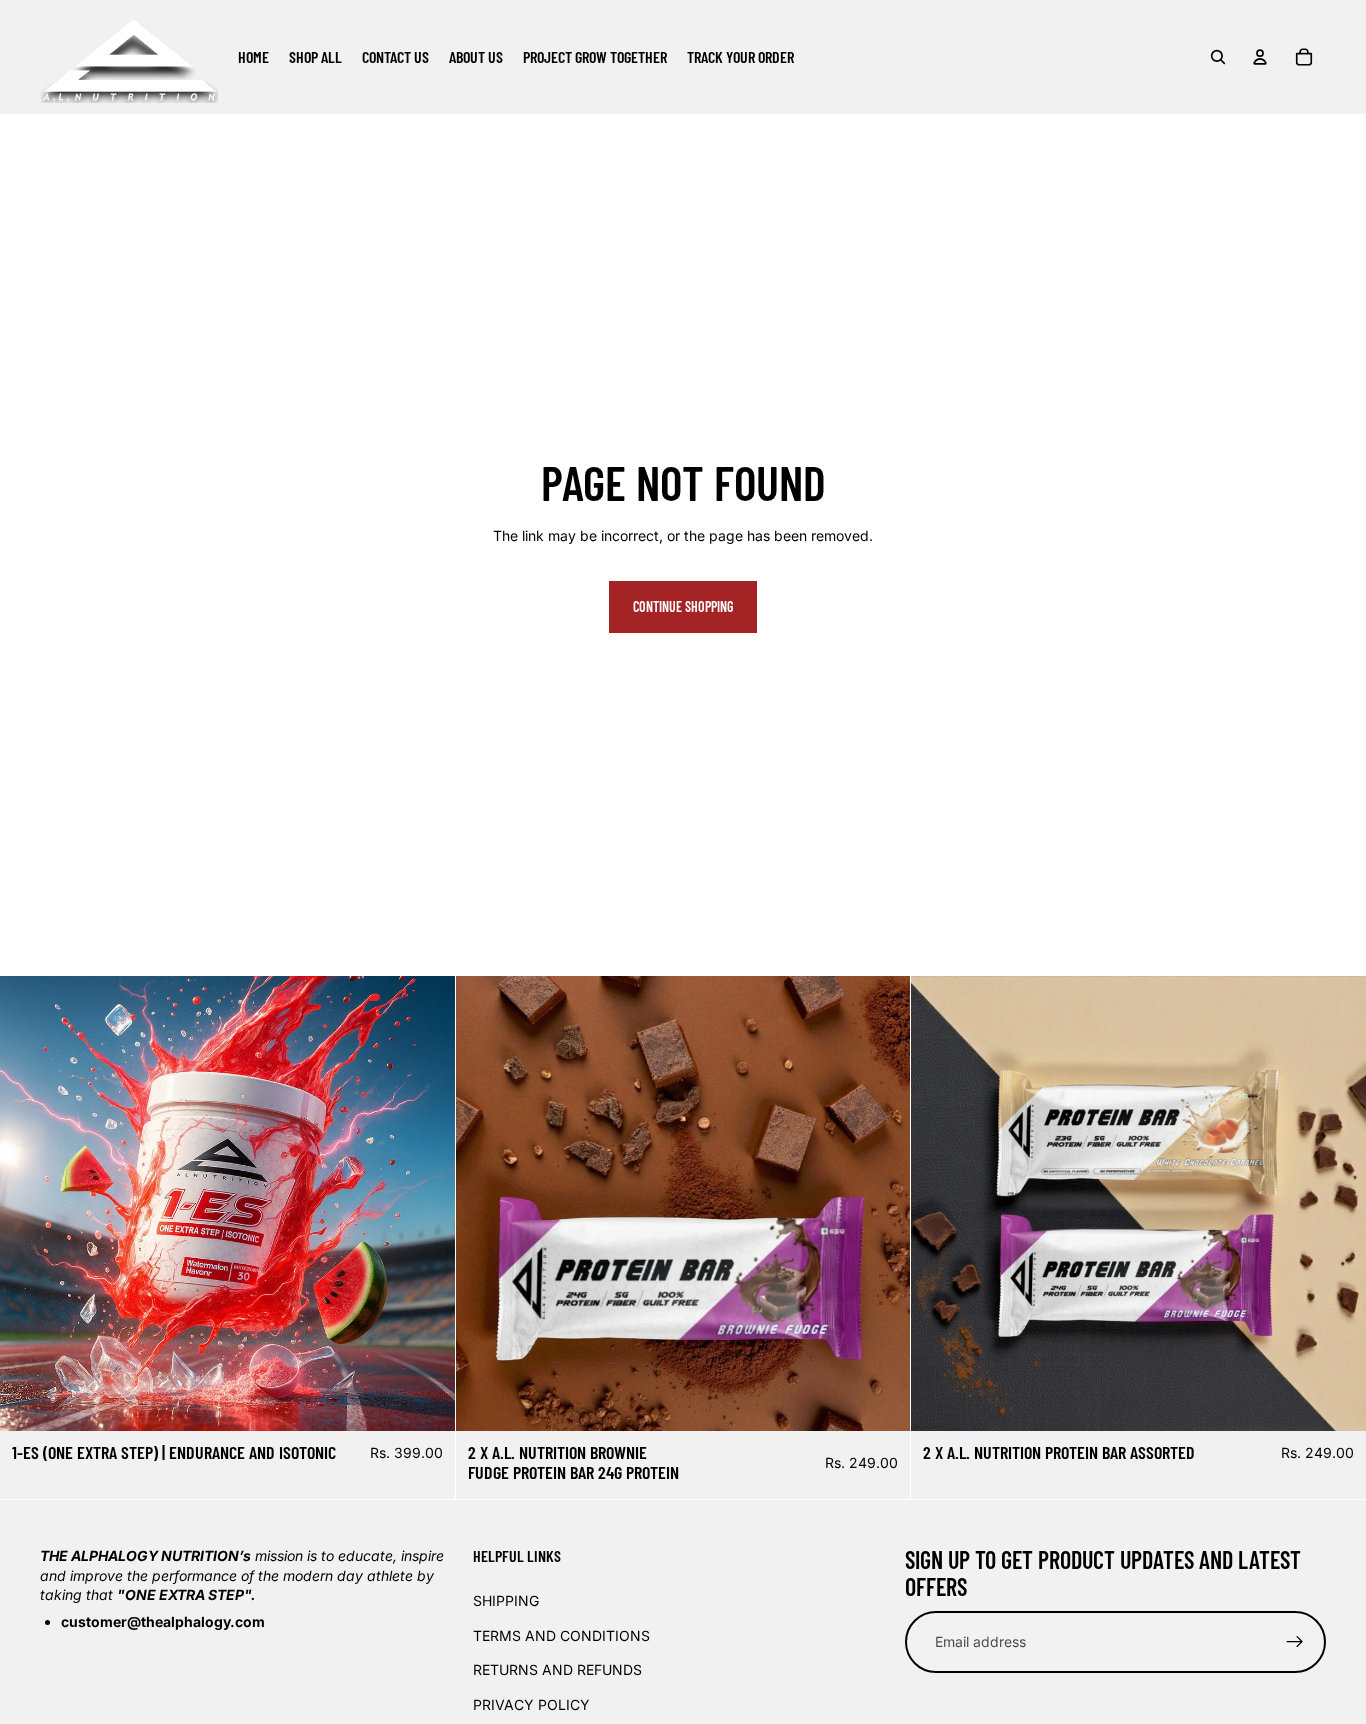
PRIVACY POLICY (531, 1703)
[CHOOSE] (424, 1400)
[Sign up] (1295, 1642)
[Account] (1260, 57)
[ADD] (880, 1400)
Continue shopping (683, 606)
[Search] (1218, 57)
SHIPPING (506, 1600)
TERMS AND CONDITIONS (561, 1634)
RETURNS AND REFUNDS (557, 1669)
